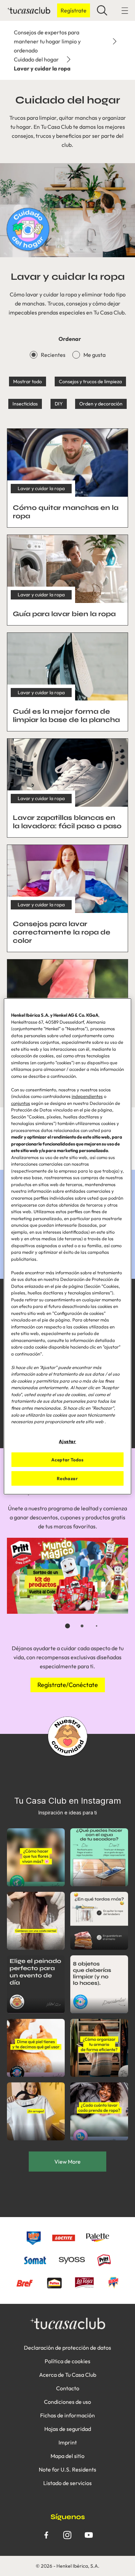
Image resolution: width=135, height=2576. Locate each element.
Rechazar (67, 1478)
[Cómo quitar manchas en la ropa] (67, 478)
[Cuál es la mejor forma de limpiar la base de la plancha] (67, 682)
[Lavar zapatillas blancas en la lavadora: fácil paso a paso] (67, 788)
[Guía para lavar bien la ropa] (67, 580)
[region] (68, 1246)
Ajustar (67, 1441)
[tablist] (67, 1626)
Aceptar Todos (67, 1460)
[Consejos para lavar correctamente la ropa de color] (67, 898)
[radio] (34, 355)
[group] (67, 1588)
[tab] (67, 1626)
